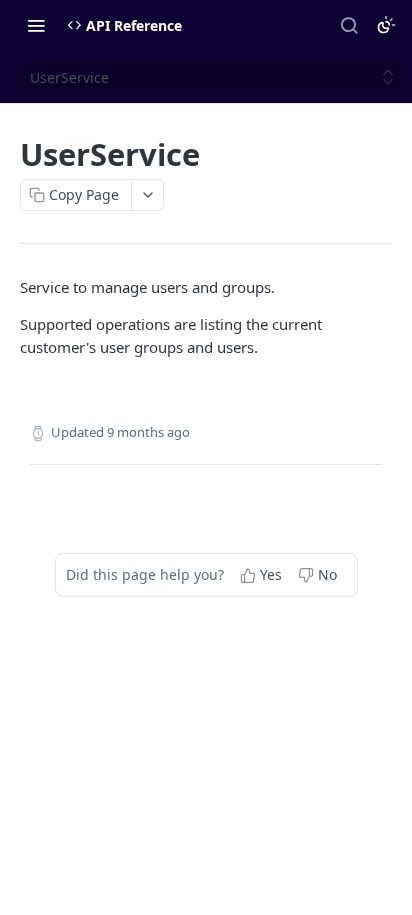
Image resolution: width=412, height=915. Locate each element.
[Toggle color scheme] (386, 25)
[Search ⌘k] (349, 25)
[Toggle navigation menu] (36, 25)
